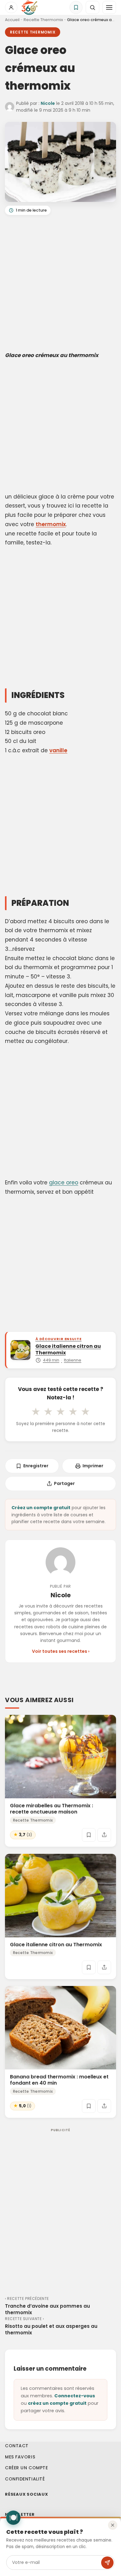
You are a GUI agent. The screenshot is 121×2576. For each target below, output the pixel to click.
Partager (64, 1483)
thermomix (51, 524)
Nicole (48, 103)
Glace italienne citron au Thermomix (56, 1944)
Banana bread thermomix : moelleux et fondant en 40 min (59, 2080)
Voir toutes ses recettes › (61, 1651)
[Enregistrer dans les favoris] (89, 1835)
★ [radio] (36, 1411)
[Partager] (104, 1835)
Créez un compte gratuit (41, 1508)
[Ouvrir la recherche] (92, 7)
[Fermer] (113, 2525)
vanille (58, 750)
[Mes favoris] (76, 7)
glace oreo (64, 1183)
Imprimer (93, 1466)
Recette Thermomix (43, 20)
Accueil (12, 20)
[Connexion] (11, 7)
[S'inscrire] (107, 2563)
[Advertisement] (60, 284)
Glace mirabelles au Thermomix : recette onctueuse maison (52, 1809)
